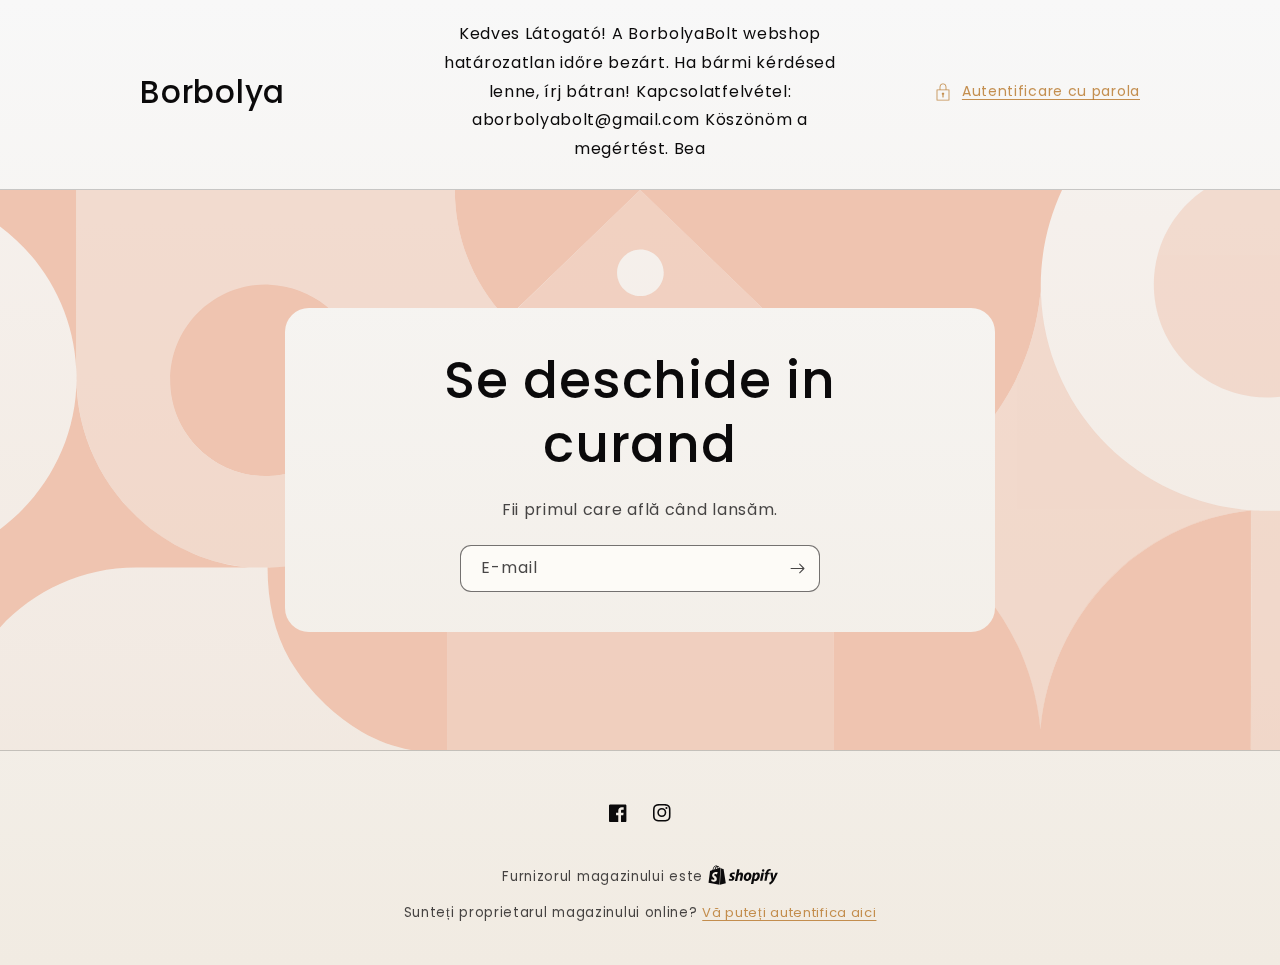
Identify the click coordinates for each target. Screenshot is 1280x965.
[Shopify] (743, 876)
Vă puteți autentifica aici (789, 912)
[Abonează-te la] (797, 568)
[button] (1037, 91)
